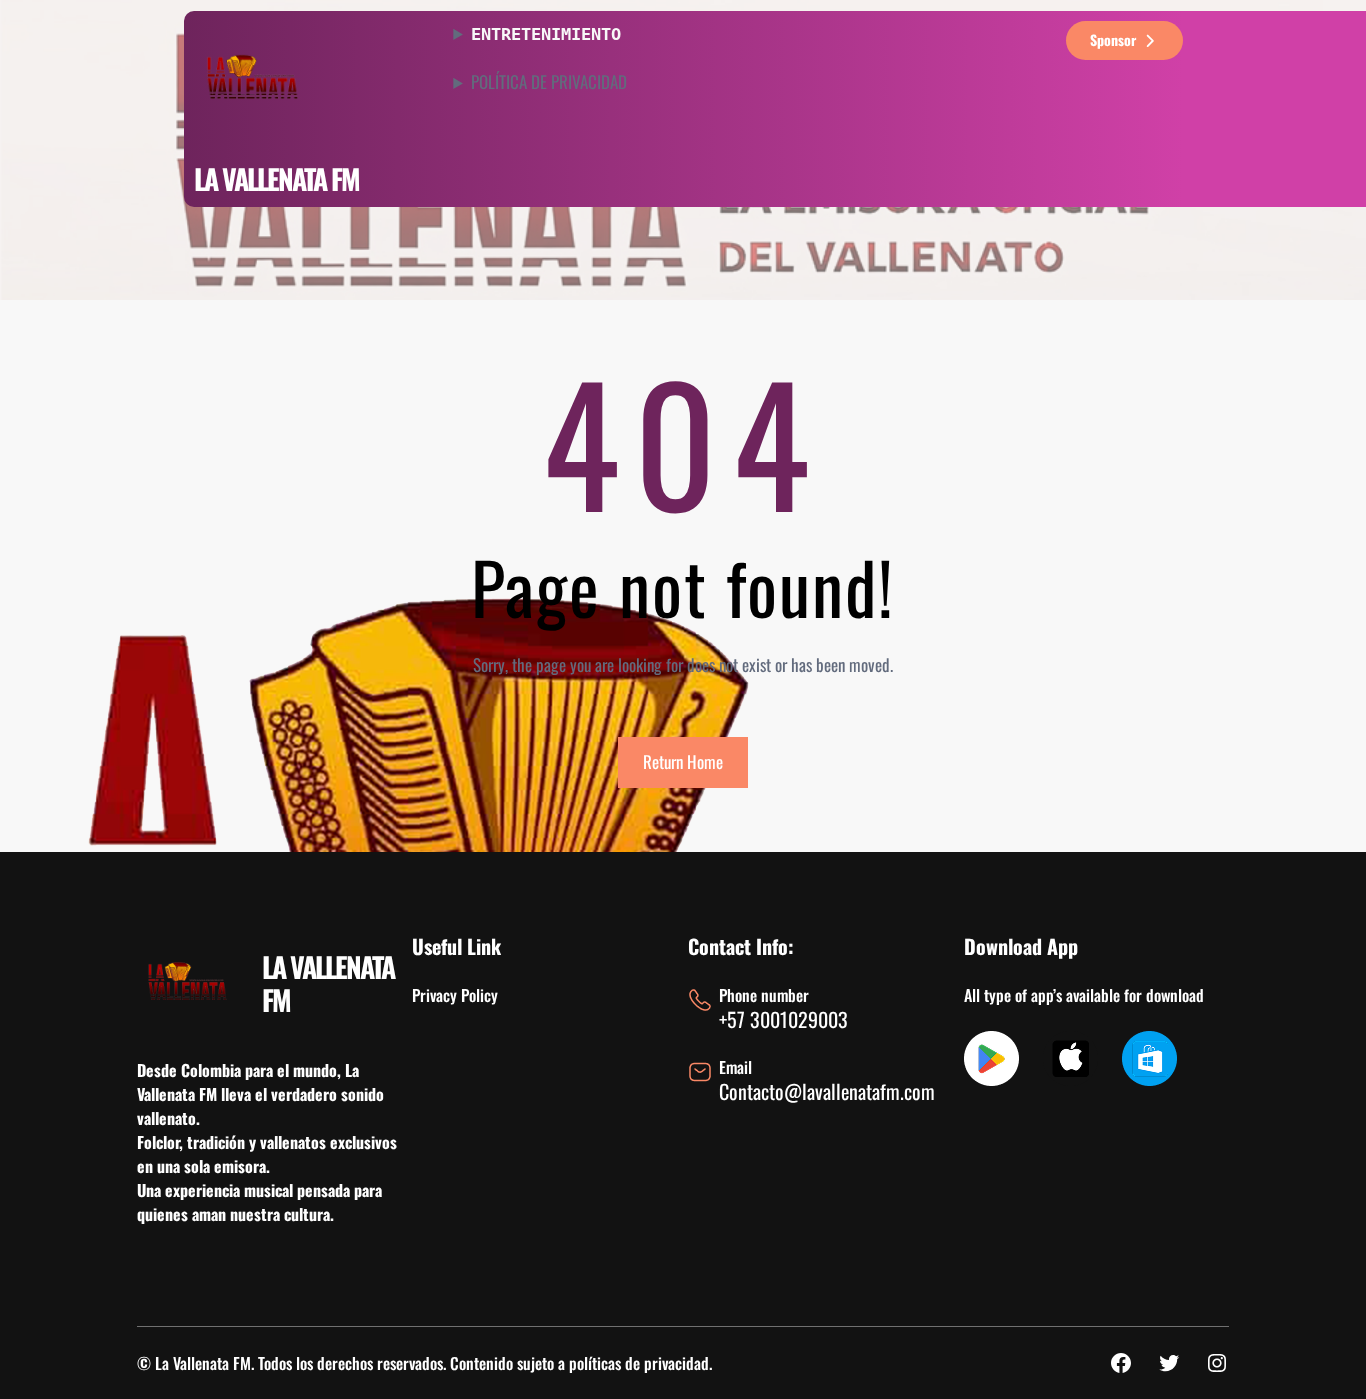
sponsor (1113, 39)
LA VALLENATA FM (276, 178)
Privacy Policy (455, 995)
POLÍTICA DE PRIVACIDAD (549, 82)
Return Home (683, 761)
